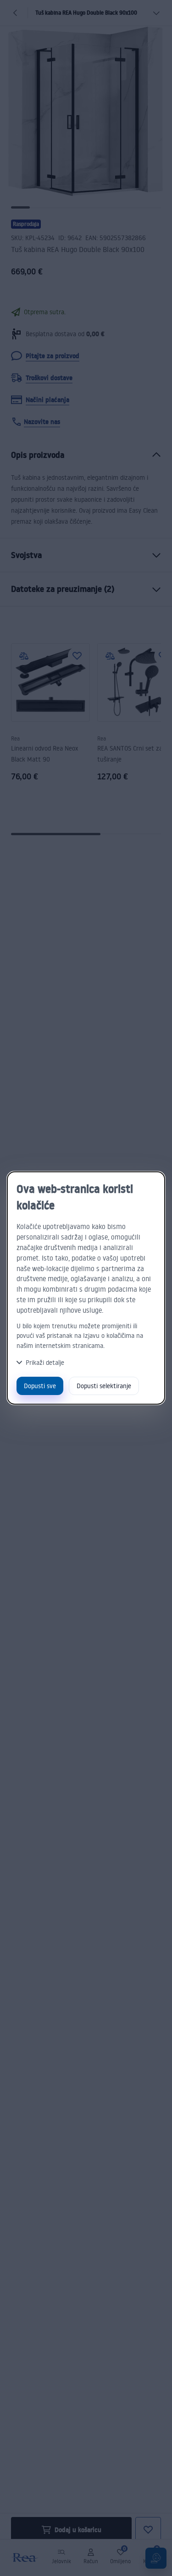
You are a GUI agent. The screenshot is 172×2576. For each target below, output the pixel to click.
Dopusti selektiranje (104, 1386)
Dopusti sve (40, 1386)
